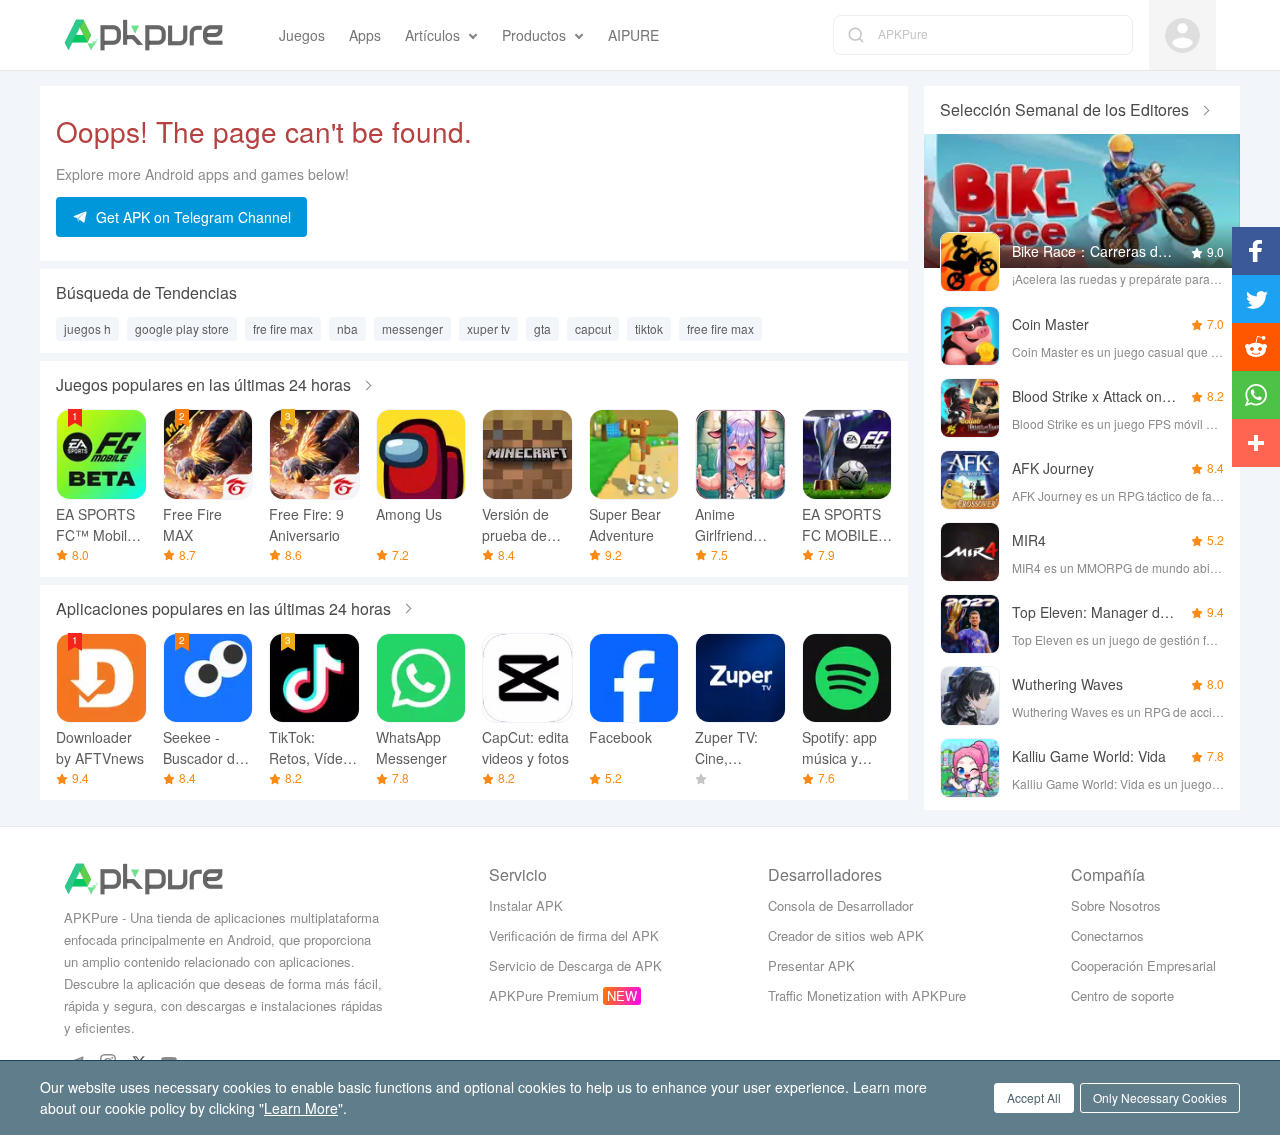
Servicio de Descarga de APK (575, 965)
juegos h (87, 328)
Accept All (1034, 1097)
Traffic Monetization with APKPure (867, 995)
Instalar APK (526, 905)
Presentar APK (811, 965)
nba (347, 328)
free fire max (720, 328)
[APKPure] (143, 35)
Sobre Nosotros (1116, 905)
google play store (182, 328)
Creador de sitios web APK (846, 935)
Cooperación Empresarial (1143, 965)
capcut (593, 328)
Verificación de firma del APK (574, 935)
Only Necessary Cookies (1160, 1097)
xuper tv (488, 328)
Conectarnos (1107, 935)
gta (542, 328)
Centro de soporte (1122, 995)
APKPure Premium (544, 995)
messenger (412, 328)
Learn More (301, 1108)
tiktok (649, 328)
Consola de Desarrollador (840, 905)
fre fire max (283, 328)
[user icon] (1182, 35)
